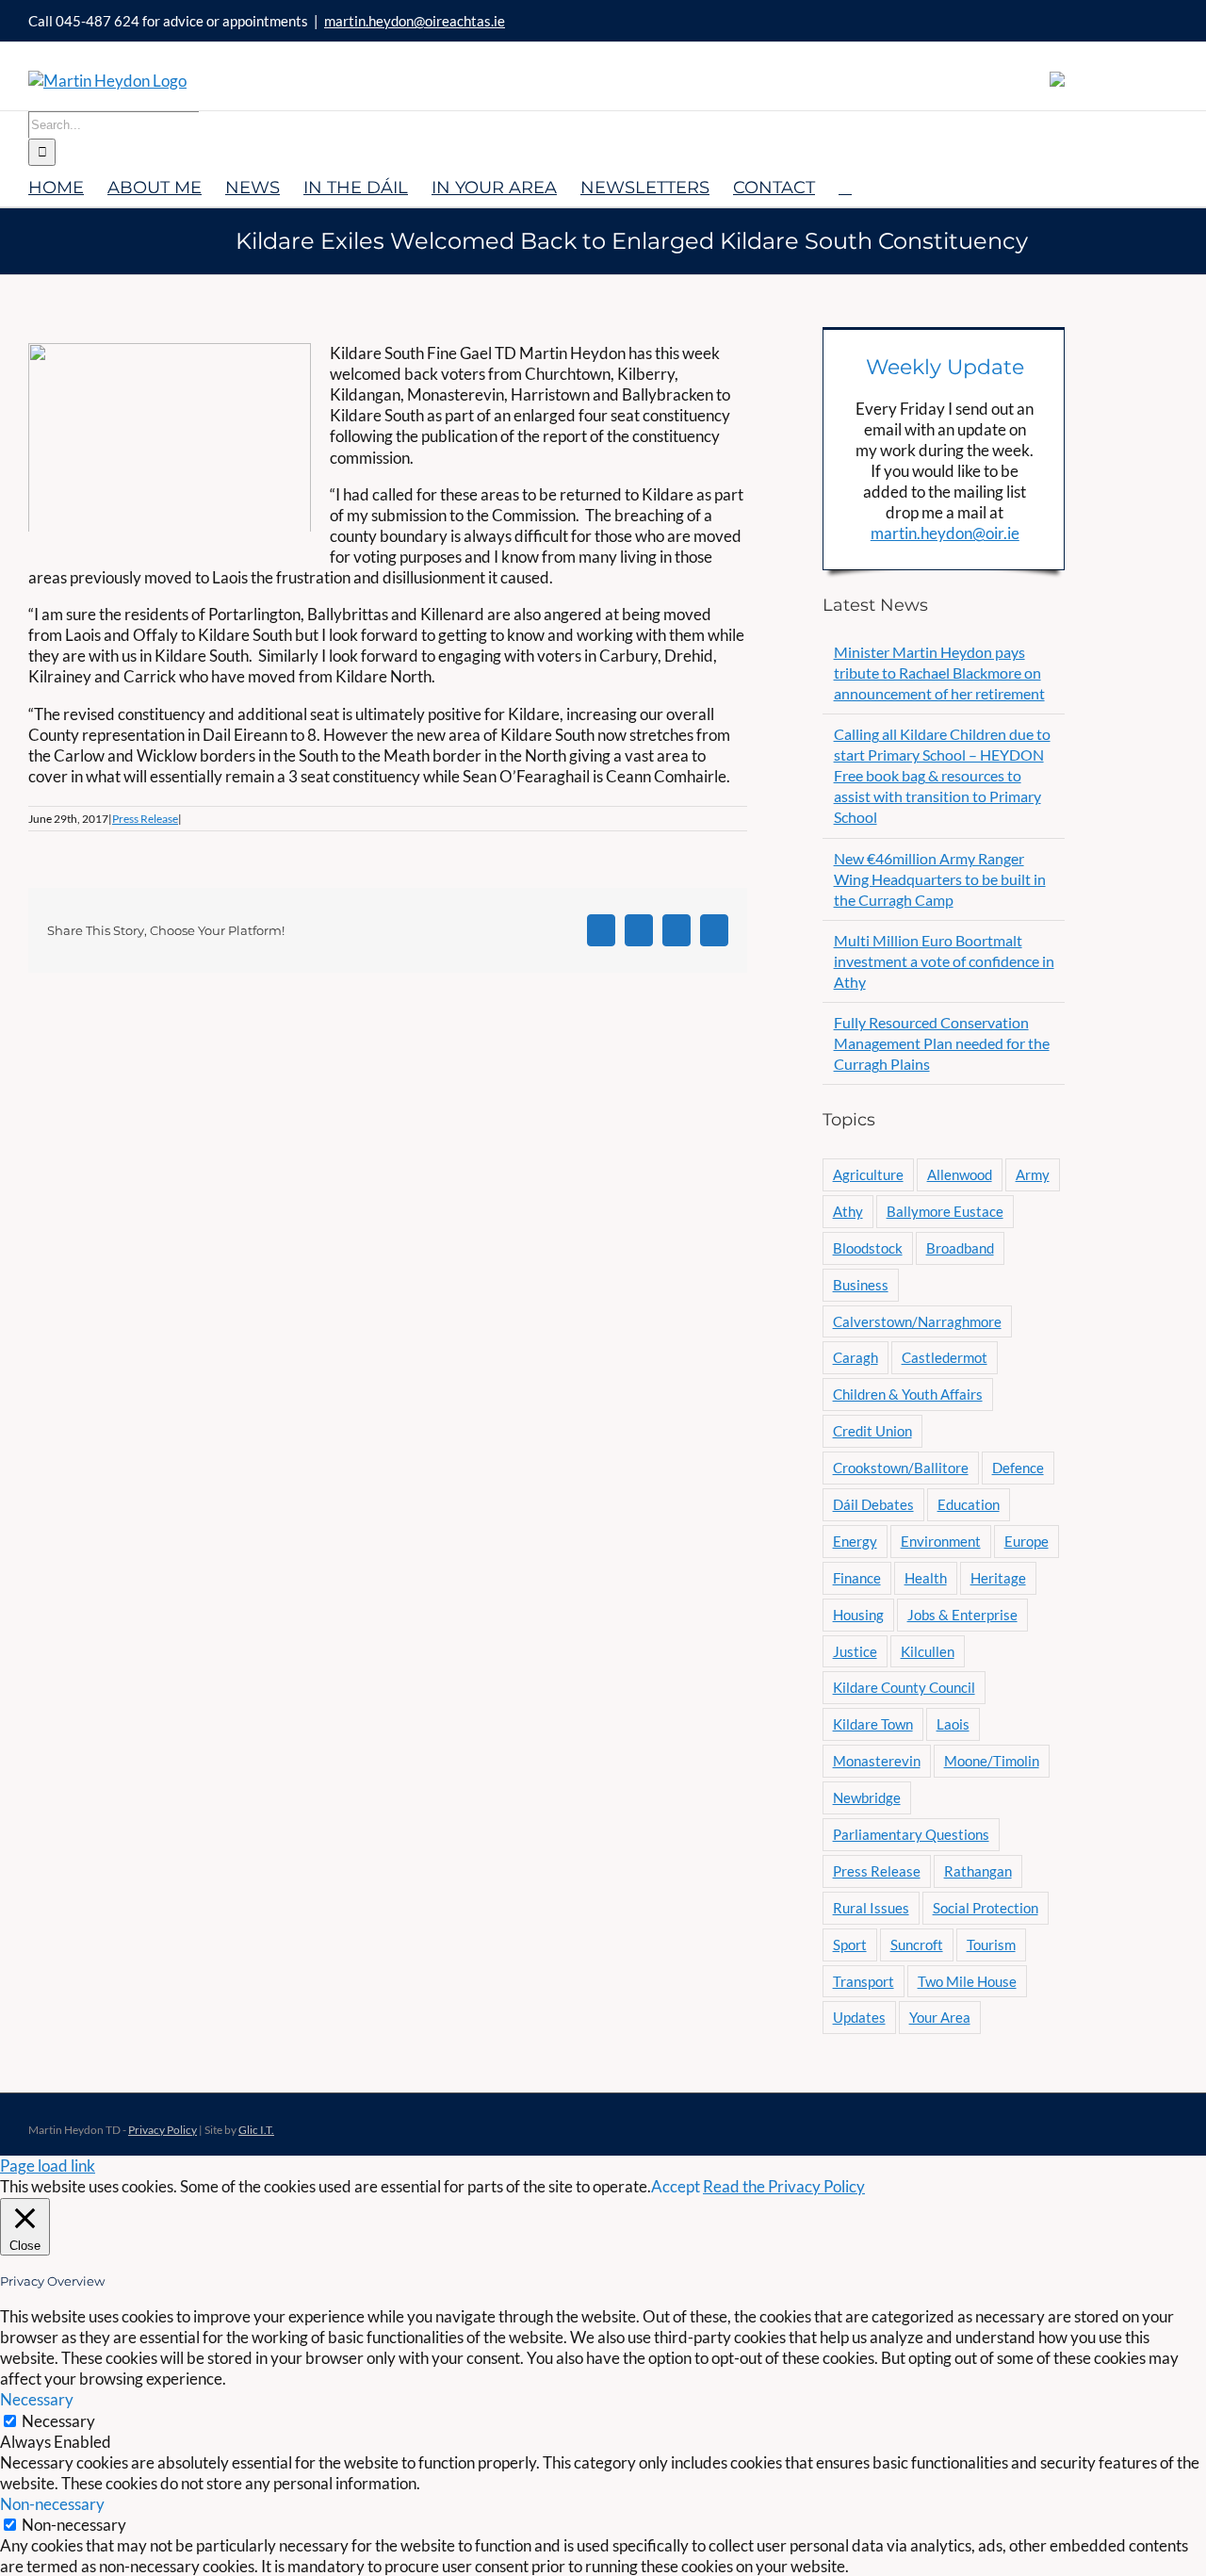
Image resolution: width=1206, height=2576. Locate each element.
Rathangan (978, 1871)
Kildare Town (873, 1724)
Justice (855, 1651)
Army (1033, 1174)
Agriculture (868, 1174)
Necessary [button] (37, 2399)
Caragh (856, 1357)
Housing (858, 1615)
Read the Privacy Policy (784, 2186)
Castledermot (945, 1357)
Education (969, 1504)
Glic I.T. (256, 2130)
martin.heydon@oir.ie (945, 533)
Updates (859, 2017)
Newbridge (867, 1797)
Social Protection (986, 1908)
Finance (857, 1578)
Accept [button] (676, 2186)
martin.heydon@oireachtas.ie (415, 21)
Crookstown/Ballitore (901, 1468)
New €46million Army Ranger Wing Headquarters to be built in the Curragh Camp (940, 879)
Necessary (58, 2421)
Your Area (940, 2017)
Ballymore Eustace (945, 1211)
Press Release (145, 819)
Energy (855, 1541)
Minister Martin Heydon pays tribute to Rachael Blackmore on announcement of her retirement (939, 673)
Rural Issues (871, 1908)
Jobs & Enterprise (962, 1615)
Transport (864, 1981)
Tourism (991, 1944)
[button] (845, 186)
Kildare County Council (904, 1687)
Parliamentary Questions (911, 1834)
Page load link (48, 2166)
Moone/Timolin (992, 1761)
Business (861, 1285)
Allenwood (960, 1174)
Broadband (960, 1248)
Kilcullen (928, 1651)
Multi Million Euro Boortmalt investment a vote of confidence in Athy (944, 961)
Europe (1027, 1541)
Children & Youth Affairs (908, 1394)
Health (926, 1578)
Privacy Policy (163, 2130)
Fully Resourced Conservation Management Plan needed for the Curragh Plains (942, 1043)
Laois (953, 1724)
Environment (941, 1541)
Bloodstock (868, 1248)
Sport (850, 1944)
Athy (848, 1211)
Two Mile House (967, 1981)
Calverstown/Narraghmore (917, 1321)
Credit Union (872, 1431)
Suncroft (917, 1944)
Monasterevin (877, 1761)
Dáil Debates (873, 1504)
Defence (1018, 1468)
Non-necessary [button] (52, 2504)
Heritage (998, 1578)
